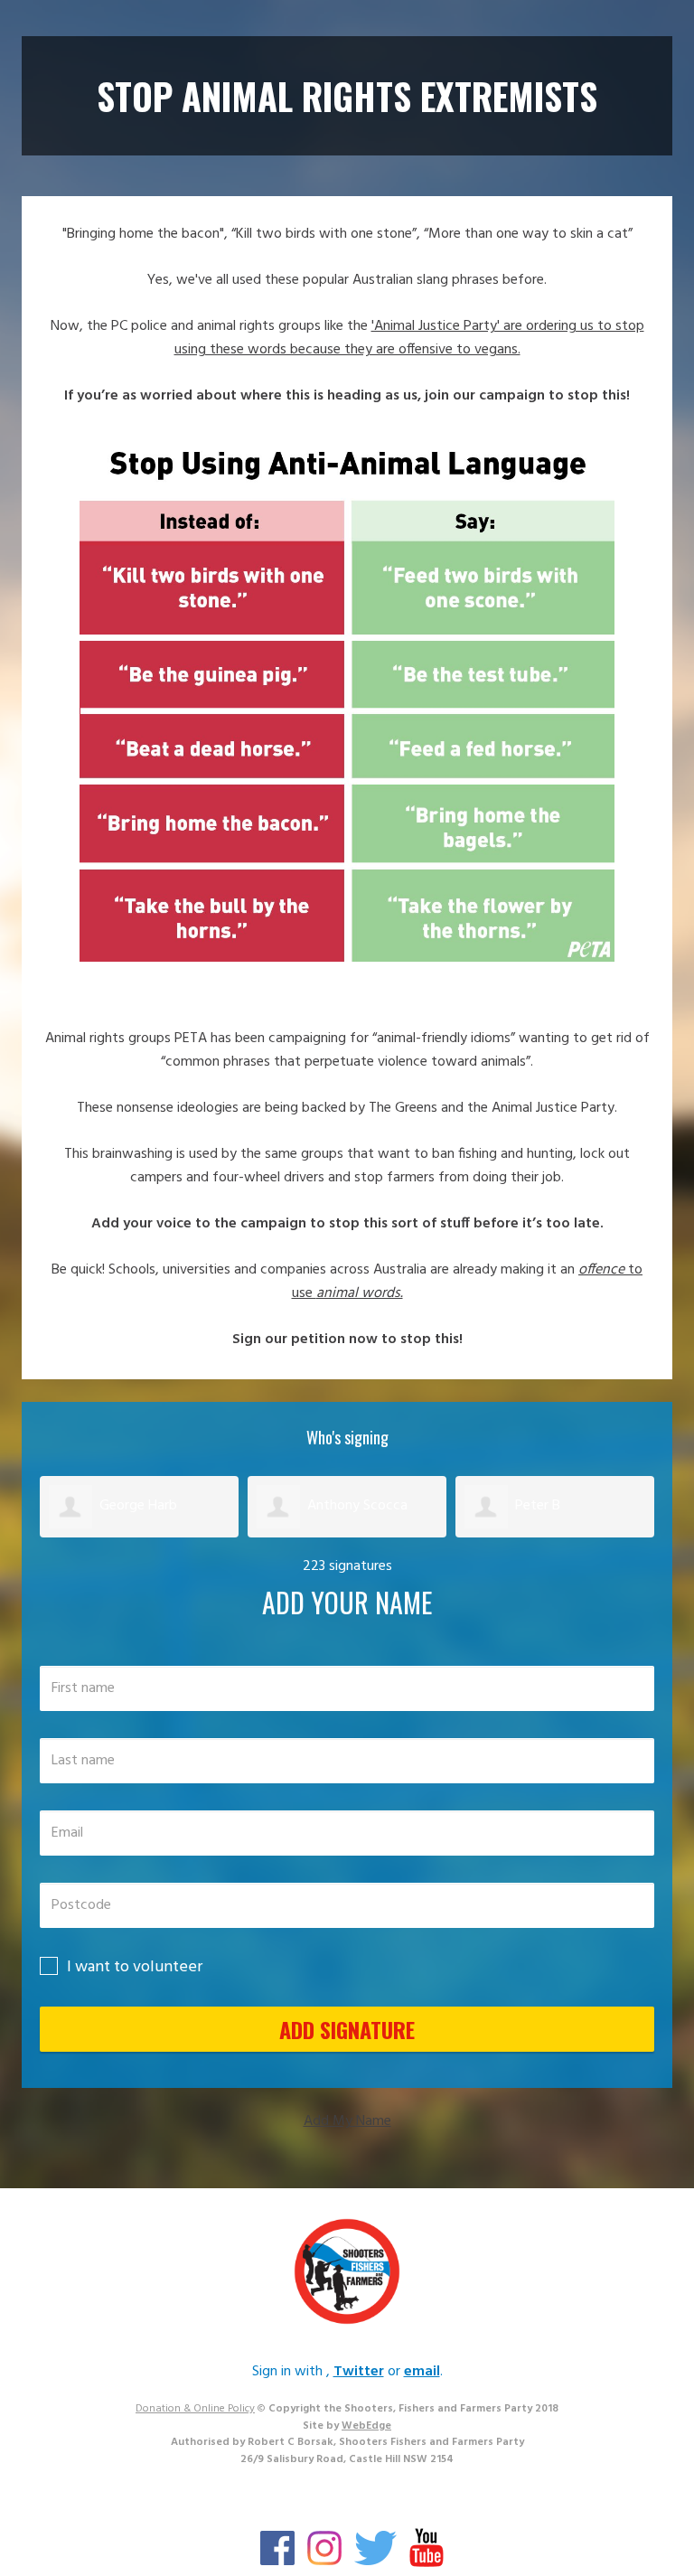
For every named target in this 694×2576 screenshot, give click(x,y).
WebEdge (366, 2426)
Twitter (359, 2372)
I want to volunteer (135, 1967)
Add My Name (347, 2121)
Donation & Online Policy (195, 2409)
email (422, 2372)
